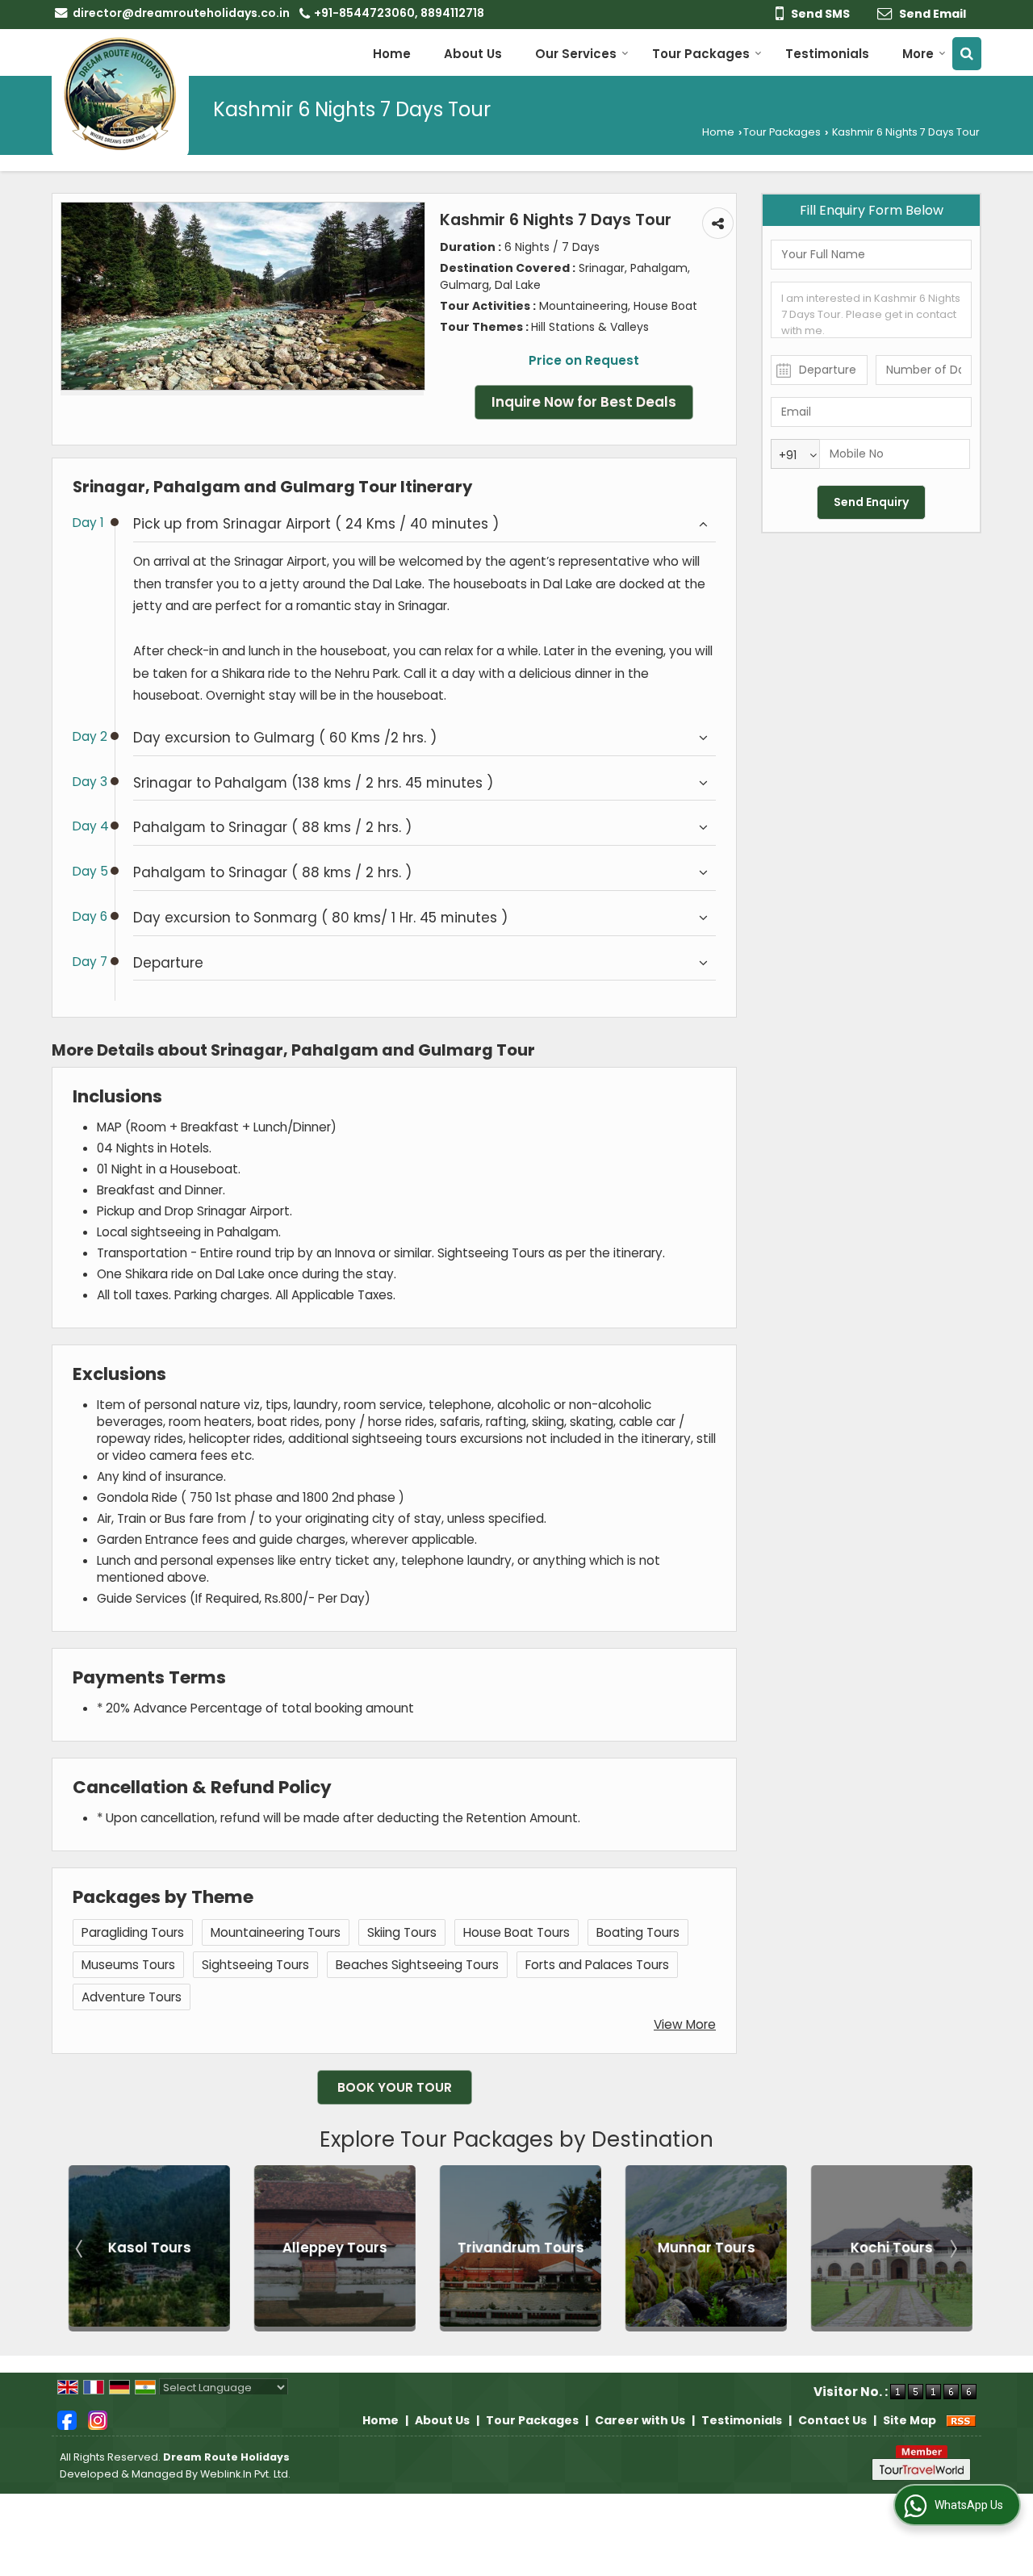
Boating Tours (638, 1932)
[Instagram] (98, 2419)
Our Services (576, 54)
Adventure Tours (132, 1997)
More (918, 54)
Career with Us (640, 2420)
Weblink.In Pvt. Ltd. (245, 2474)
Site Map (910, 2420)
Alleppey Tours (332, 2248)
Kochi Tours (889, 2248)
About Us (473, 54)
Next (952, 2248)
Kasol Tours (146, 2248)
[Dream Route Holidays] (120, 94)
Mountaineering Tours (276, 1932)
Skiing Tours (402, 1932)
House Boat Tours (516, 1932)
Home (392, 54)
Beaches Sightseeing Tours (417, 1965)
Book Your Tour (395, 2087)
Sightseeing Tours (255, 1965)
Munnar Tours (703, 2248)
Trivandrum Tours (518, 2248)
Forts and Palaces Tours (597, 1965)
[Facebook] (67, 2419)
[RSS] (961, 2420)
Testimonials (827, 54)
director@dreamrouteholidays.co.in (181, 13)
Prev (81, 2248)
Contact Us (832, 2420)
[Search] (967, 54)
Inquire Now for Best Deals (584, 402)
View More (685, 2024)
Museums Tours (128, 1965)
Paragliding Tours (133, 1932)
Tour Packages (701, 54)
